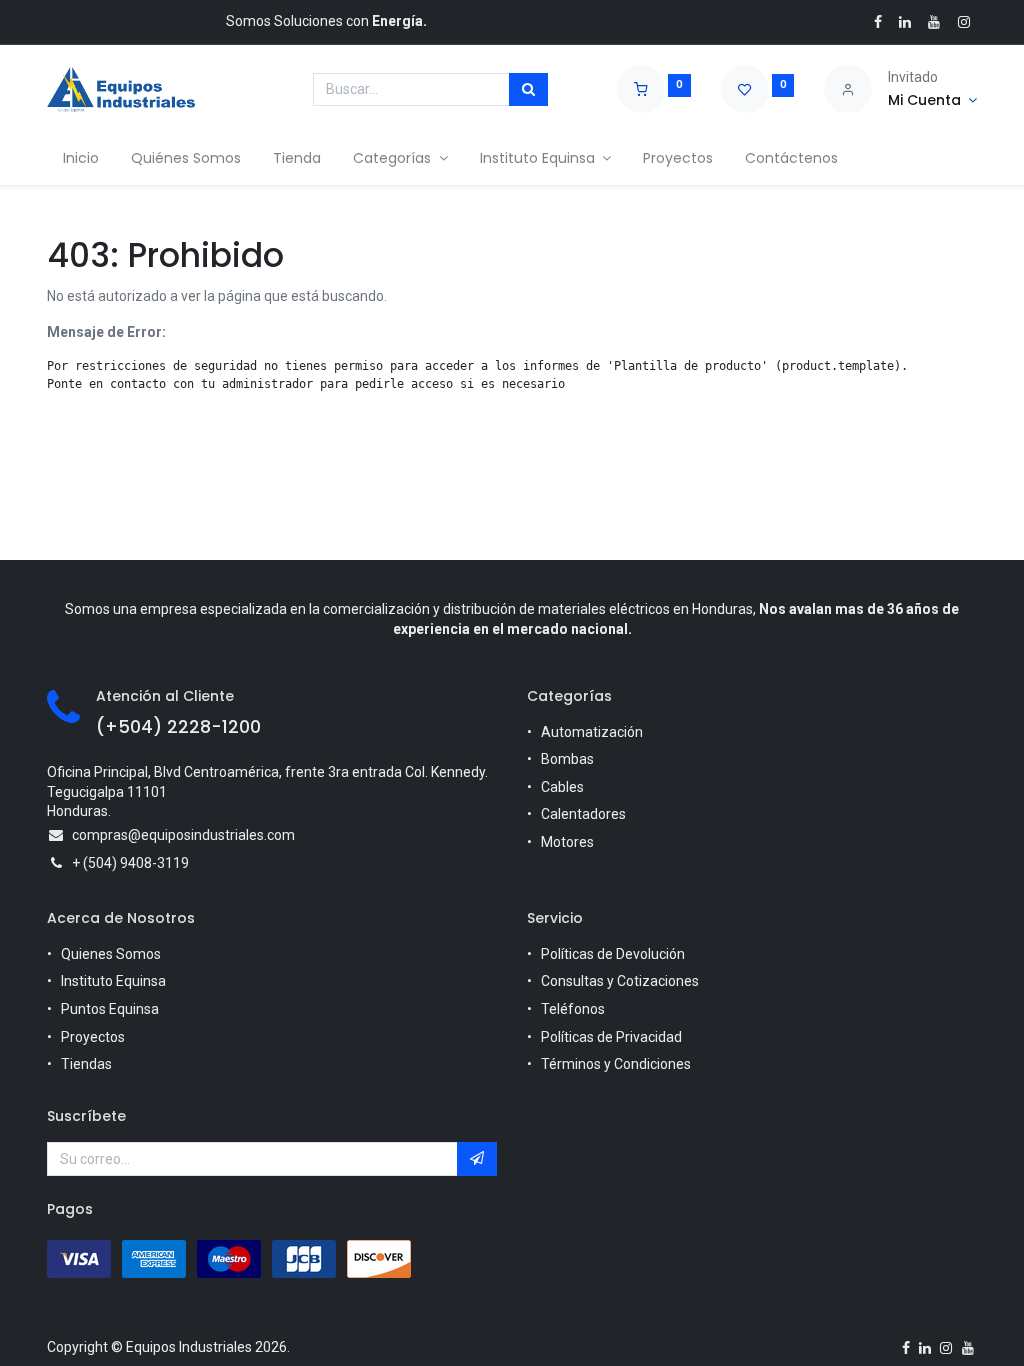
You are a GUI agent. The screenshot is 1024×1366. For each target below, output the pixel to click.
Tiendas (86, 1064)
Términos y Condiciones (616, 1064)
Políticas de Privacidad (611, 1037)
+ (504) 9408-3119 (130, 863)
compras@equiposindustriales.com (183, 835)
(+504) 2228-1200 (178, 727)
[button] (477, 1159)
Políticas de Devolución (613, 954)
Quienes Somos (111, 954)
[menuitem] (81, 159)
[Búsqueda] (528, 90)
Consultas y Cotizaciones (620, 981)
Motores (567, 842)
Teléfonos (573, 1009)
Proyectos (93, 1037)
